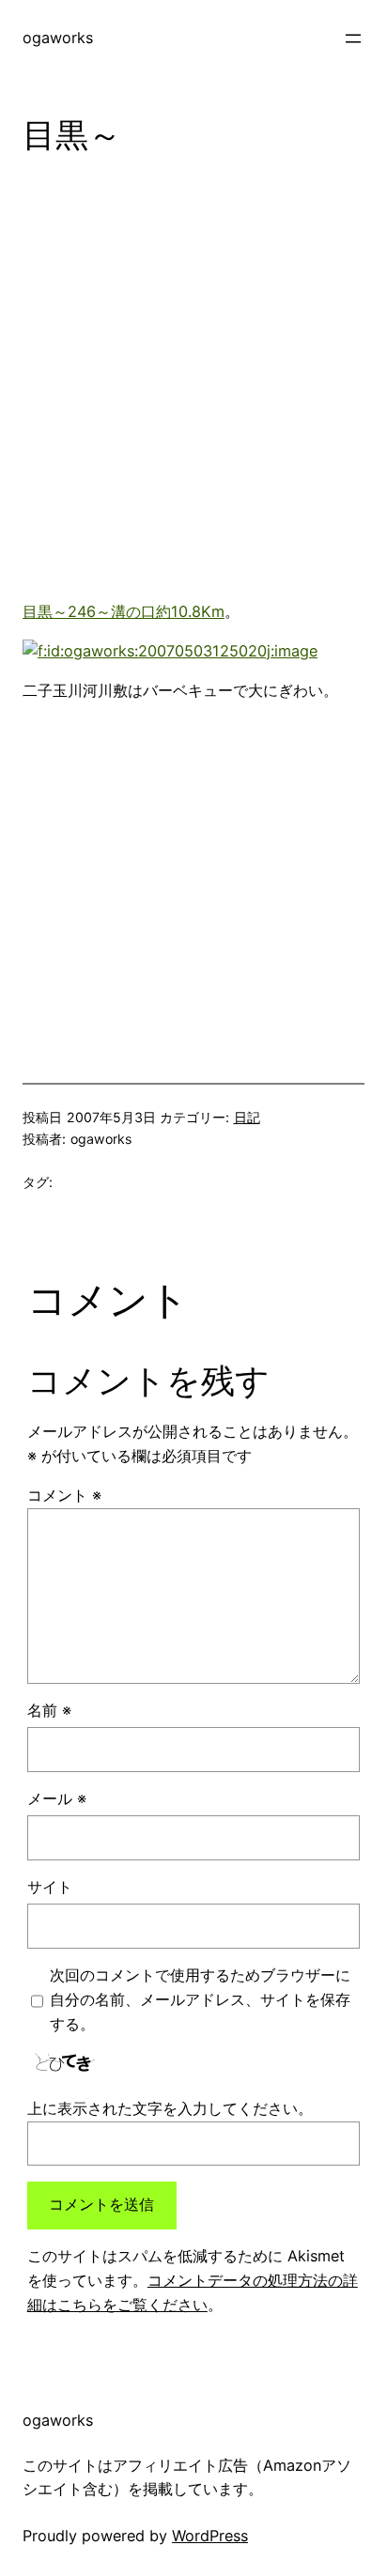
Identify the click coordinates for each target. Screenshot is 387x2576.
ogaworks (58, 38)
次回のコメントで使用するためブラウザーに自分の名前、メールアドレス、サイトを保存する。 (200, 1999)
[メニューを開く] (353, 39)
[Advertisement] (193, 384)
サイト (50, 1887)
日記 (247, 1117)
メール (57, 1798)
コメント (64, 1495)
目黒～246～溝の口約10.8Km (124, 611)
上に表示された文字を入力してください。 (170, 2108)
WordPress (210, 2536)
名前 (49, 1710)
